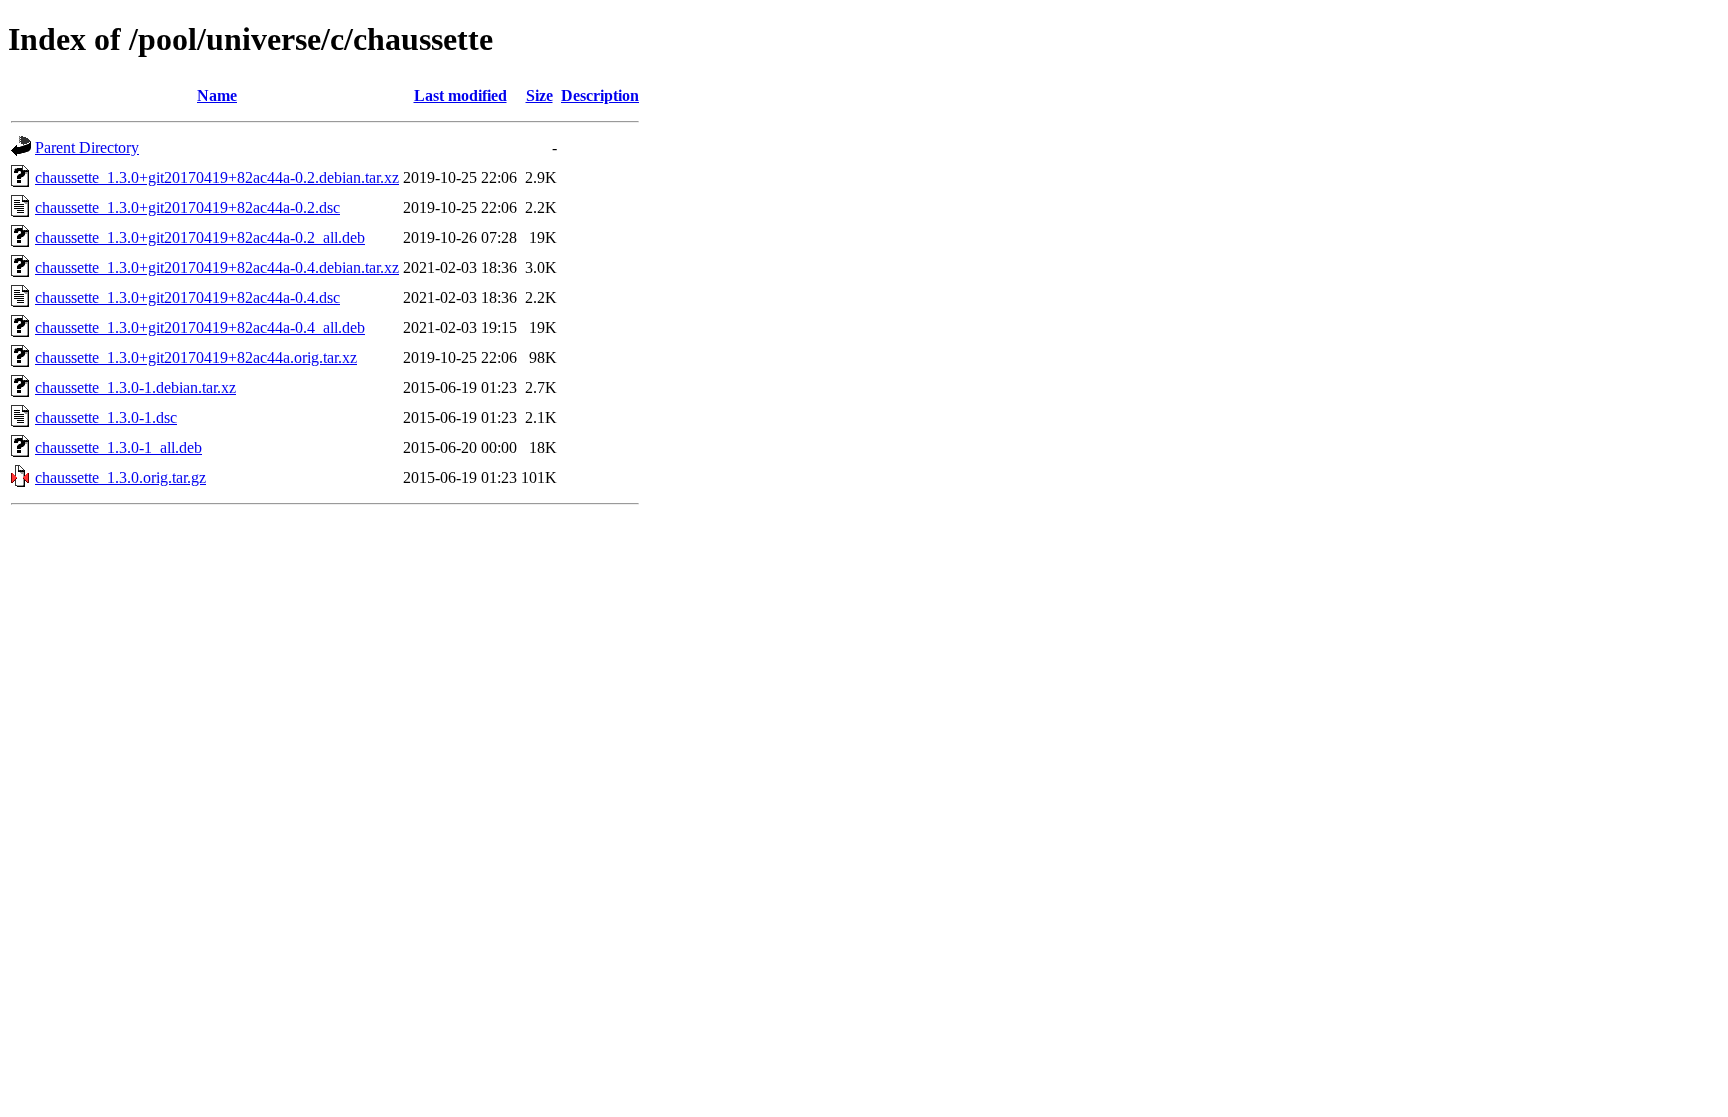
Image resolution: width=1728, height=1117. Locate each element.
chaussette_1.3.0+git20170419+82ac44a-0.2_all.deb (200, 237)
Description (600, 95)
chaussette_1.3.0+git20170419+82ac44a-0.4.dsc (187, 297)
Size (539, 95)
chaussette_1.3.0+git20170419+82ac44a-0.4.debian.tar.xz (217, 267)
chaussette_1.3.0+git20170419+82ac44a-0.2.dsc (187, 207)
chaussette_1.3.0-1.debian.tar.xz (135, 387)
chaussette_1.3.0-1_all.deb (118, 447)
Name (217, 95)
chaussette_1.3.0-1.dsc (106, 417)
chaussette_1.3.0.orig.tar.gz (120, 477)
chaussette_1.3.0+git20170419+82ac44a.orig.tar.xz (196, 357)
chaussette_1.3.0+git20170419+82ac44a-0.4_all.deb (200, 327)
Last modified (460, 95)
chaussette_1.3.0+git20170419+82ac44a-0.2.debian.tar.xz (217, 177)
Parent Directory (87, 147)
